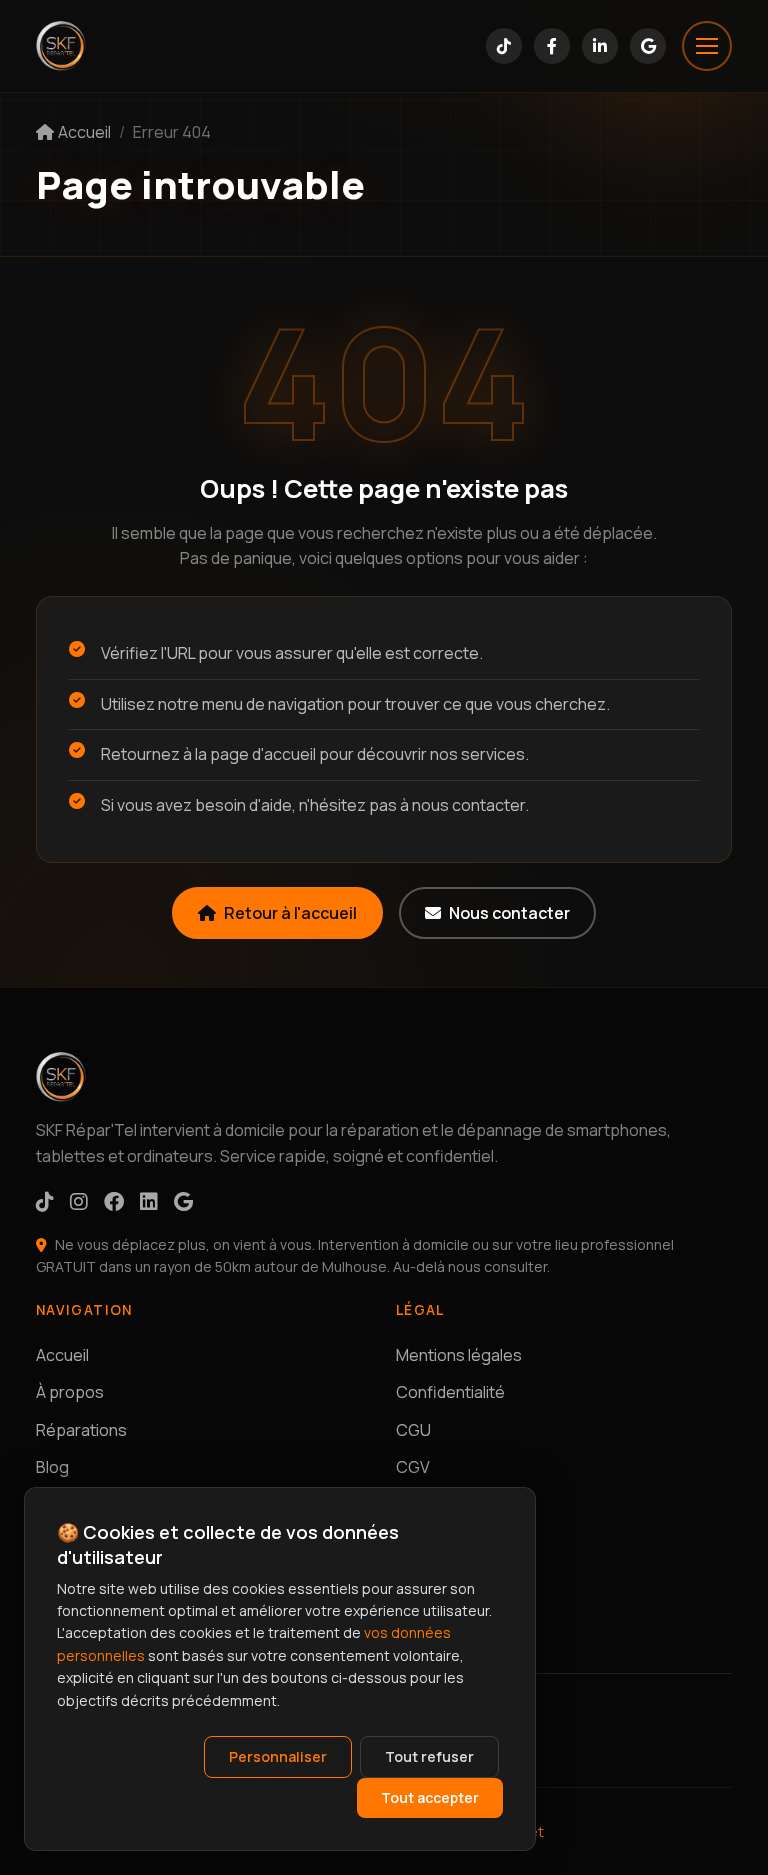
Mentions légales (459, 1355)
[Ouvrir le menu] (707, 46)
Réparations (81, 1430)
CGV (413, 1467)
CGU (413, 1430)
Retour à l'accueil (290, 913)
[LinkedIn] (600, 46)
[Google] (183, 1201)
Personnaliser (278, 1756)
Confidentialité (450, 1392)
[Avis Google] (648, 46)
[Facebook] (552, 46)
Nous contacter (509, 913)
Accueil (62, 1355)
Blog (52, 1467)
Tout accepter (430, 1797)
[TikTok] (504, 46)
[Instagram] (79, 1201)
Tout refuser (429, 1756)
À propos (70, 1392)
